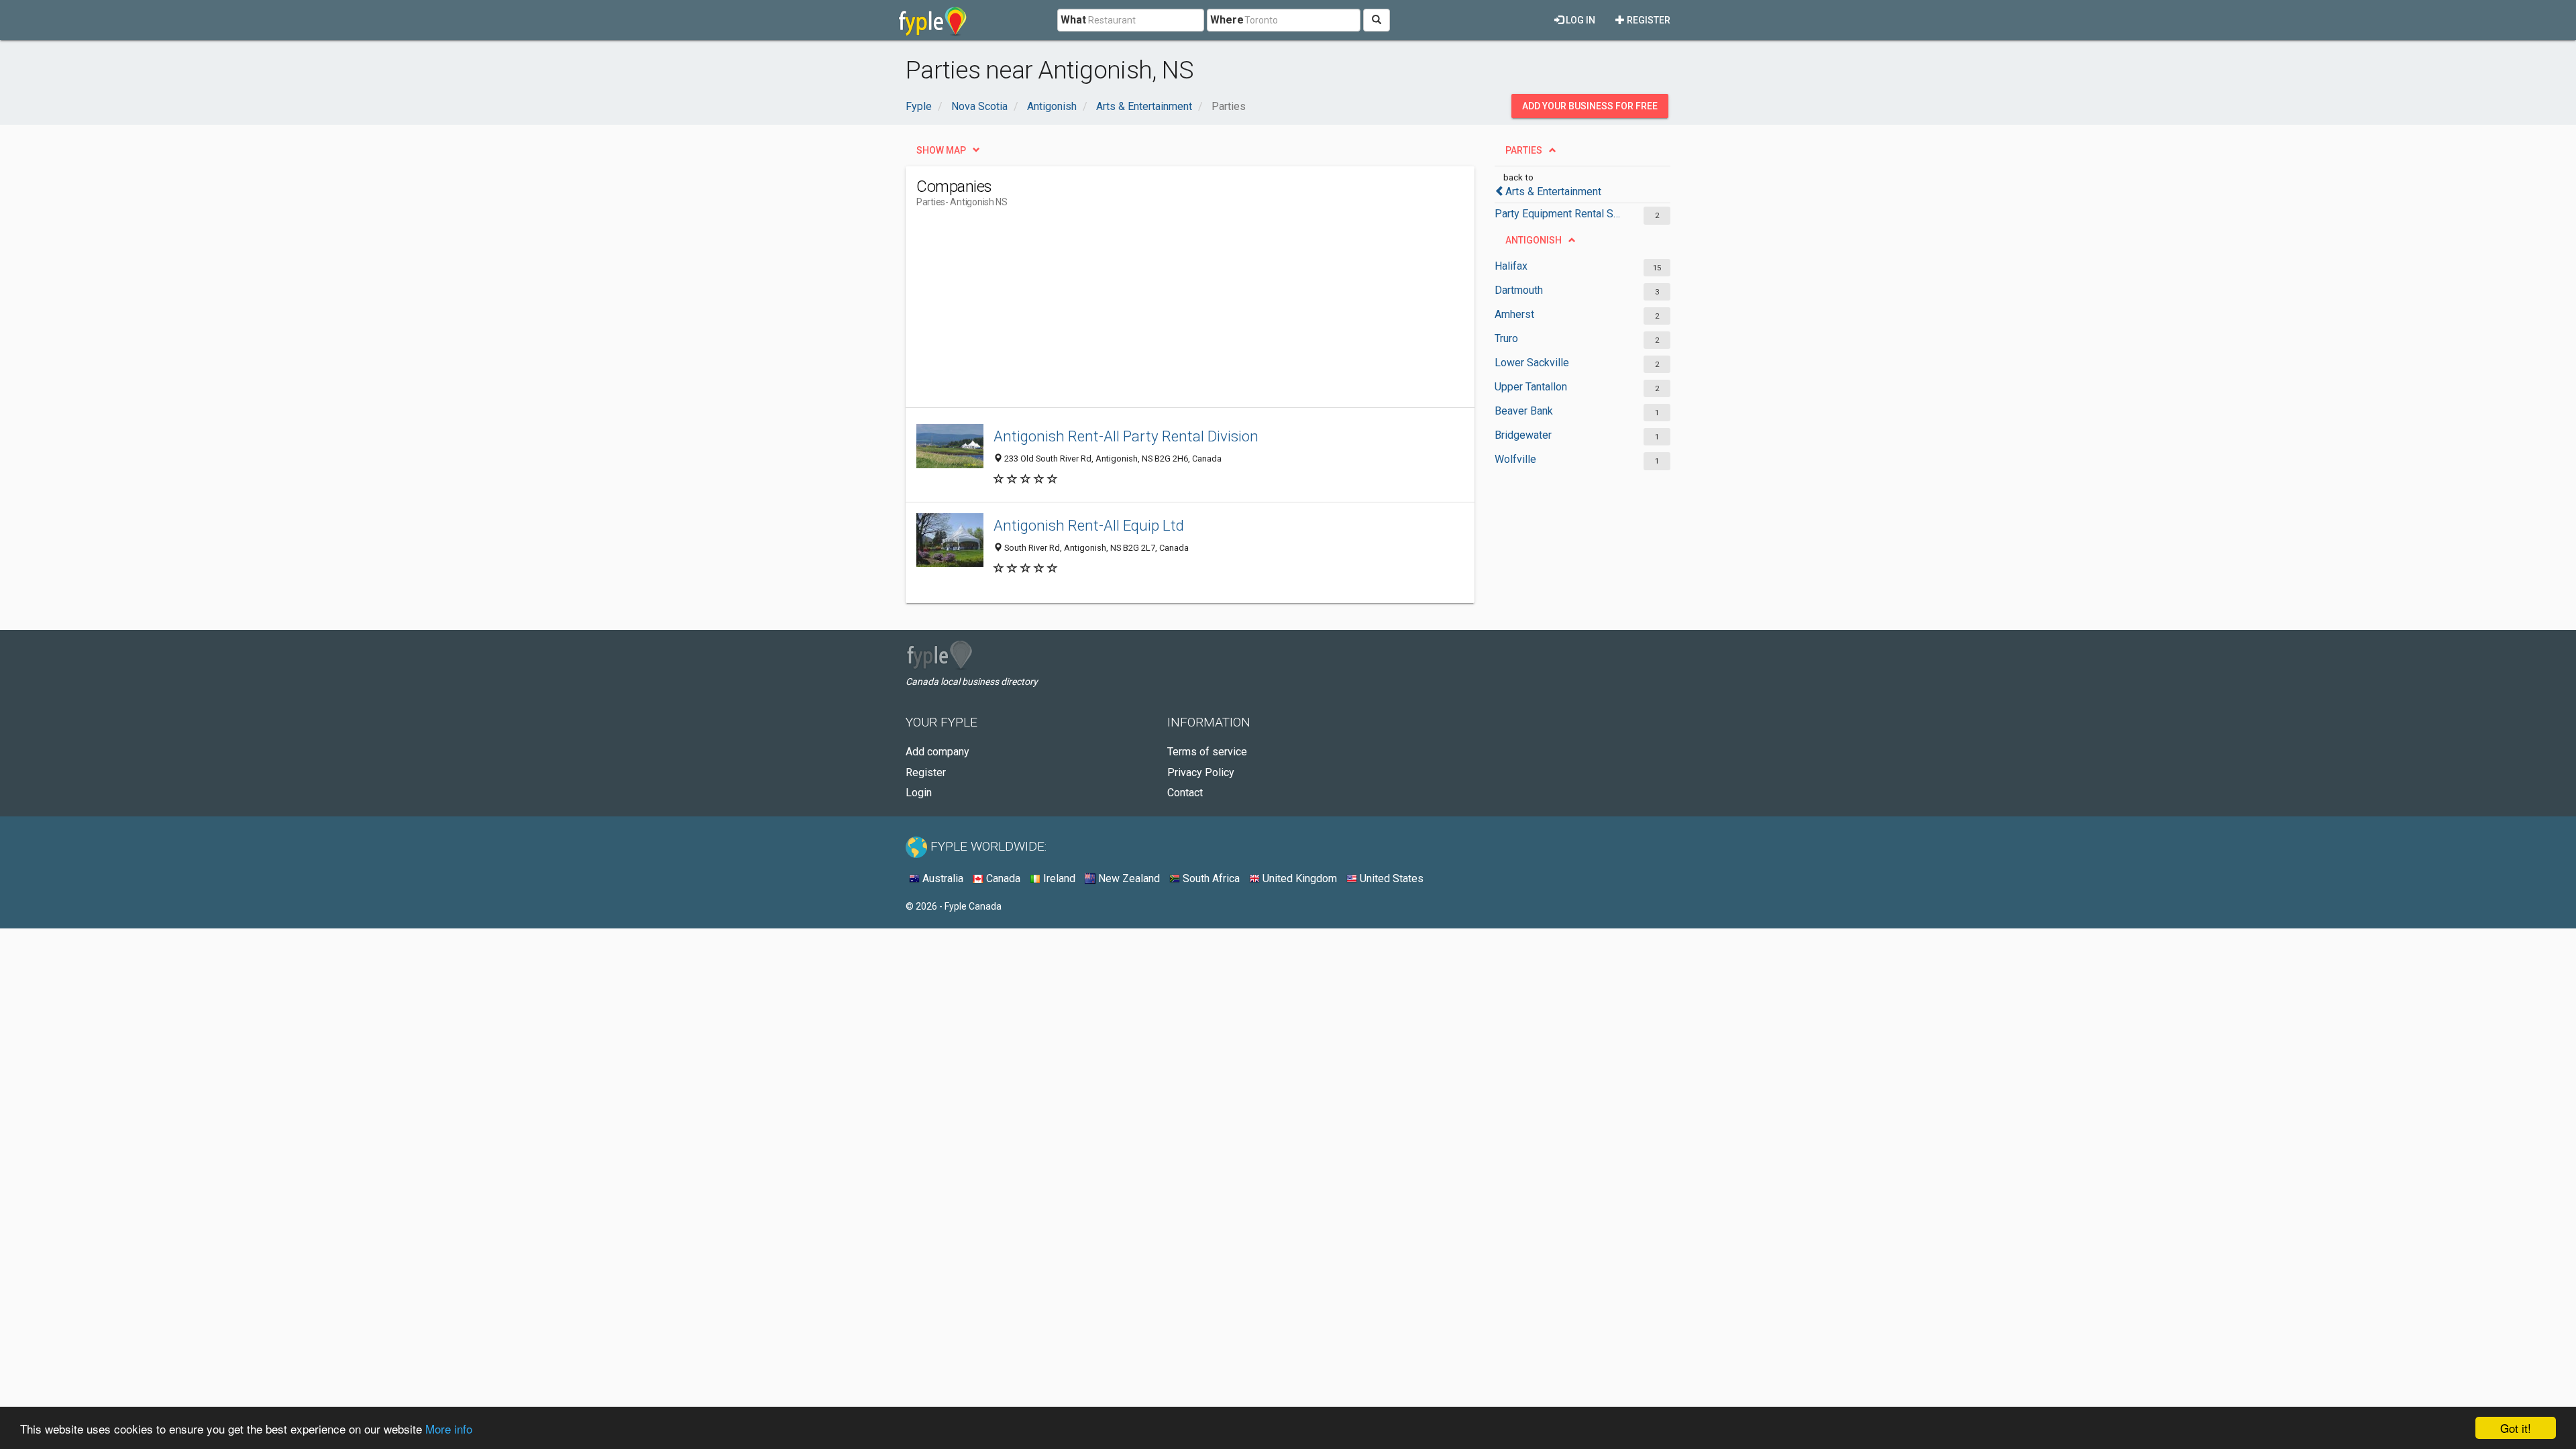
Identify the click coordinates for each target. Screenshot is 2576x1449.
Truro (1506, 338)
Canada (1002, 878)
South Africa (1210, 878)
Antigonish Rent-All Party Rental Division (1126, 436)
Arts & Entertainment (1553, 192)
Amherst (1514, 314)
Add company (937, 752)
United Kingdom (1298, 878)
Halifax (1511, 266)
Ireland (1058, 878)
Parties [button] (1524, 150)
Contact (1185, 793)
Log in (1579, 20)
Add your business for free (1590, 106)
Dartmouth (1519, 290)
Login (919, 793)
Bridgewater (1523, 435)
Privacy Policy (1201, 772)
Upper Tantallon (1531, 387)
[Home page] (933, 20)
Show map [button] (941, 150)
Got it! (2516, 1428)
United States (1390, 878)
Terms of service (1207, 752)
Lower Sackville (1532, 363)
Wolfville (1515, 459)
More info (449, 1429)
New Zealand (1128, 878)
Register (1648, 20)
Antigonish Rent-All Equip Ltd (1089, 525)
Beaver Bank (1524, 411)
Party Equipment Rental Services (1558, 214)
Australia (942, 878)
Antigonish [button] (1534, 240)
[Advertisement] (1161, 313)
